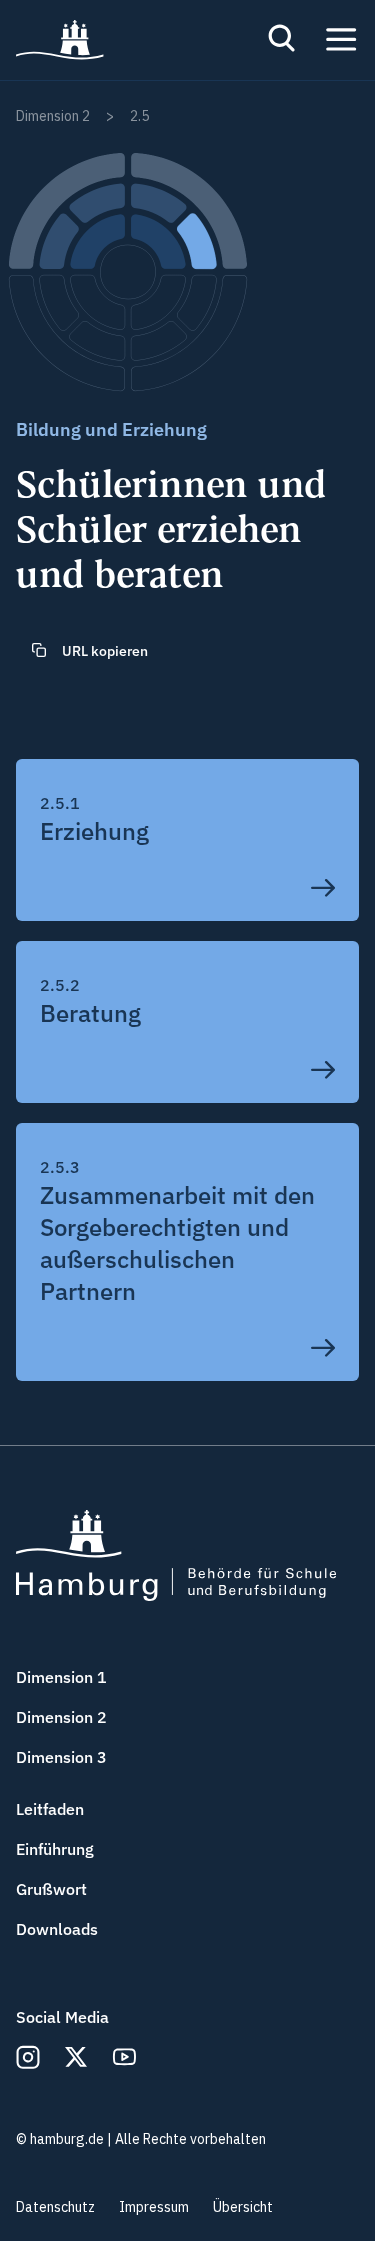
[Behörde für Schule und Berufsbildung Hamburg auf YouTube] (124, 2057)
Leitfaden (50, 1809)
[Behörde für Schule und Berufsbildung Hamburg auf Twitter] (76, 2057)
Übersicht (243, 2207)
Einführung (55, 1849)
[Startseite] (60, 40)
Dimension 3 (61, 1757)
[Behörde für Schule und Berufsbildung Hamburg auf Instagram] (28, 2057)
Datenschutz (55, 2207)
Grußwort (51, 1889)
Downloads (57, 1929)
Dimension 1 (61, 1677)
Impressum (154, 2207)
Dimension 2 (61, 1717)
